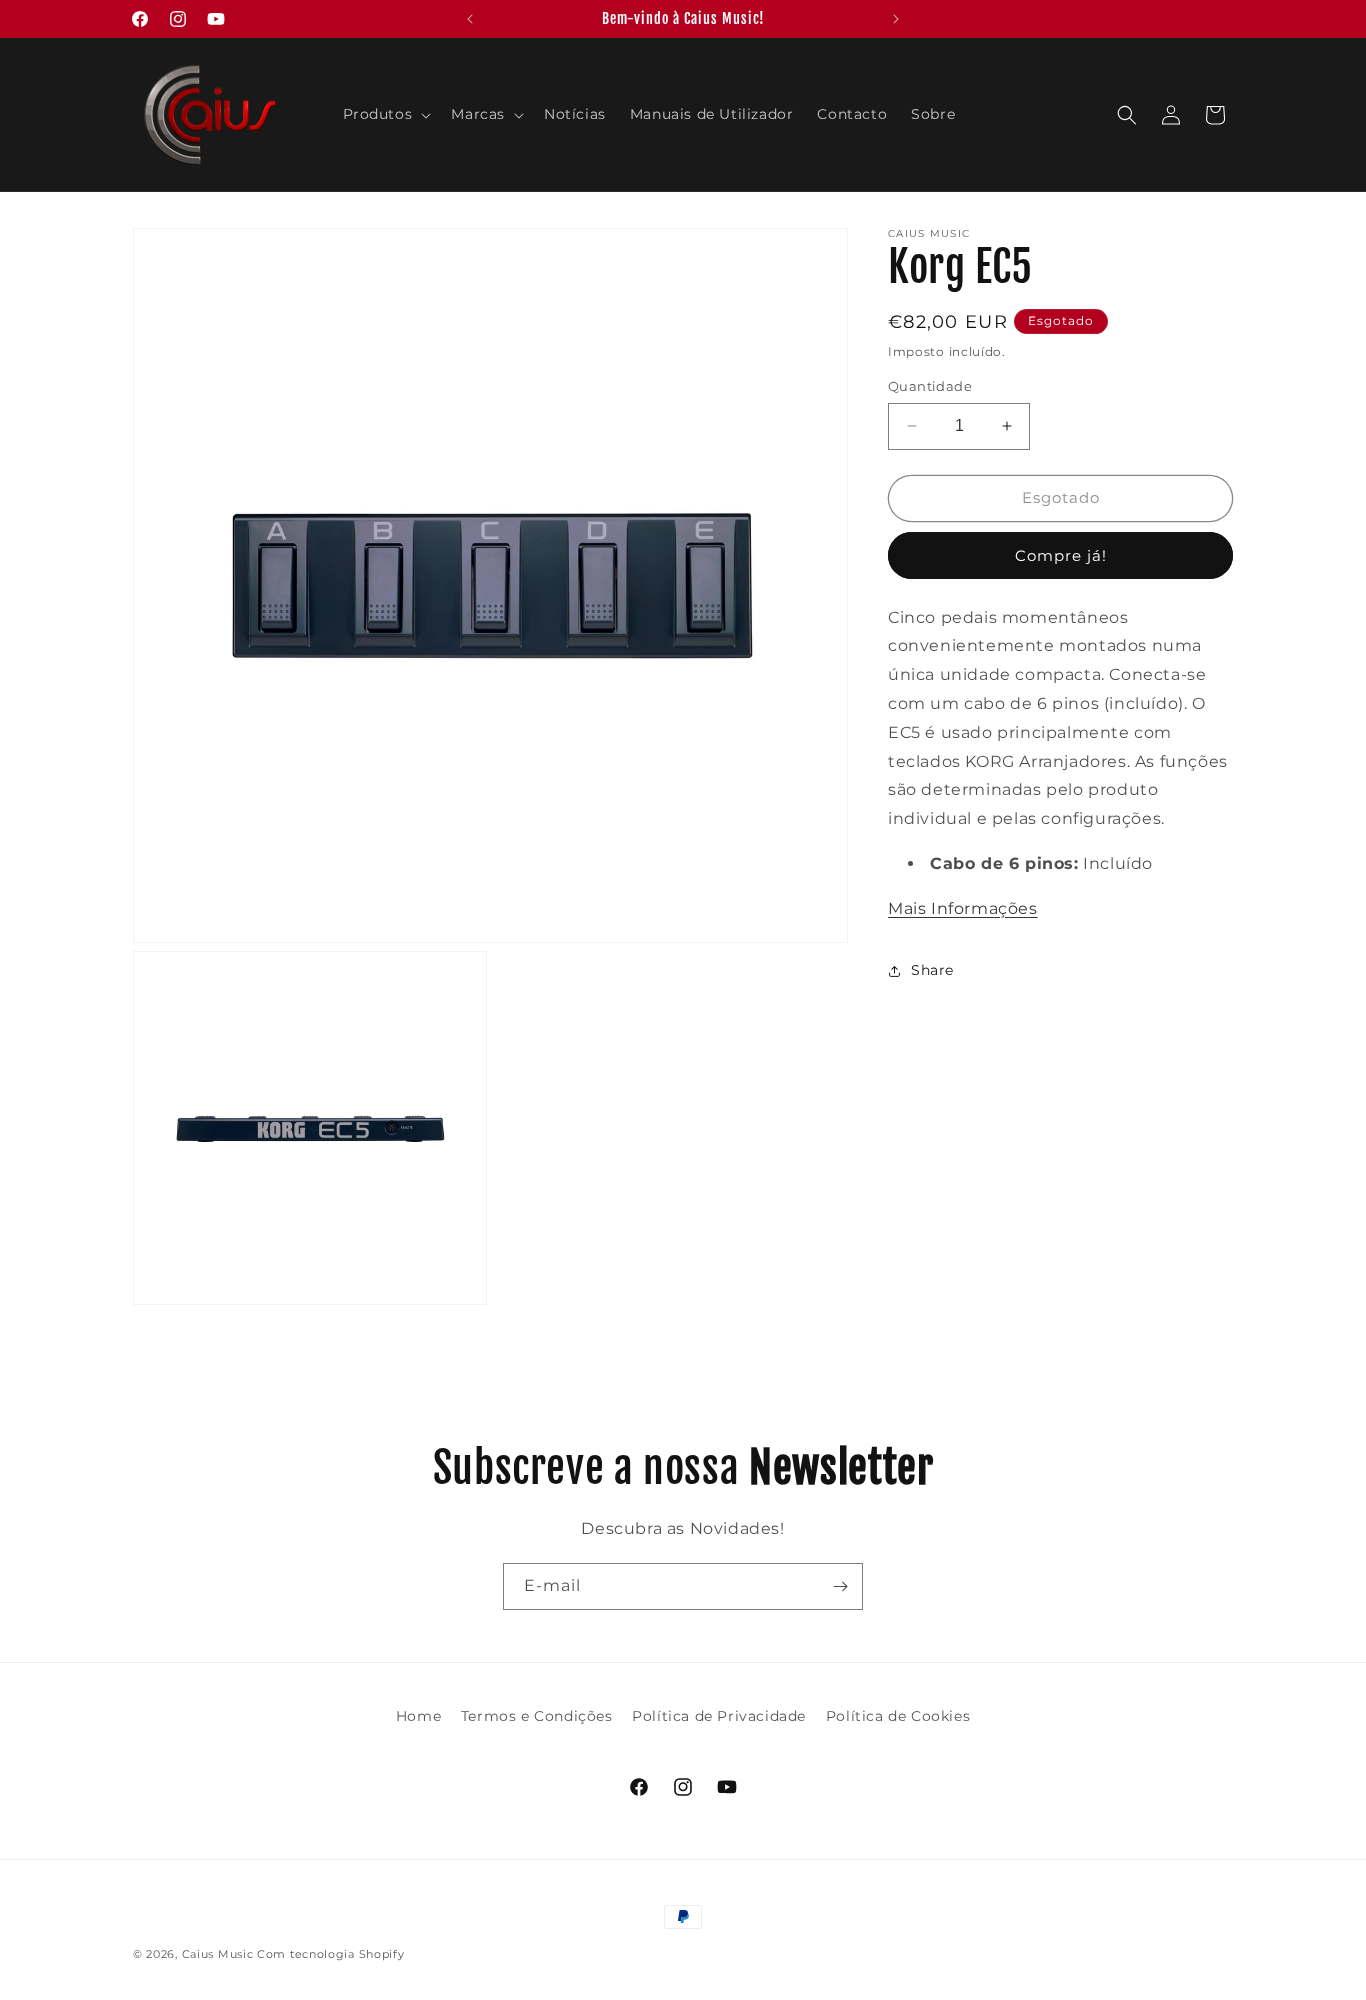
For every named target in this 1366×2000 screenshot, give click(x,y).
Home (418, 1716)
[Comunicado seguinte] (896, 19)
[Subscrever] (840, 1586)
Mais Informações (963, 908)
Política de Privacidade (719, 1716)
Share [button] (932, 970)
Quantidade (930, 386)
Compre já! (1061, 555)
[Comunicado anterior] (470, 19)
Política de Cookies (898, 1716)
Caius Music (218, 1954)
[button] (385, 114)
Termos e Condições (537, 1716)
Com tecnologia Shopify (330, 1954)
